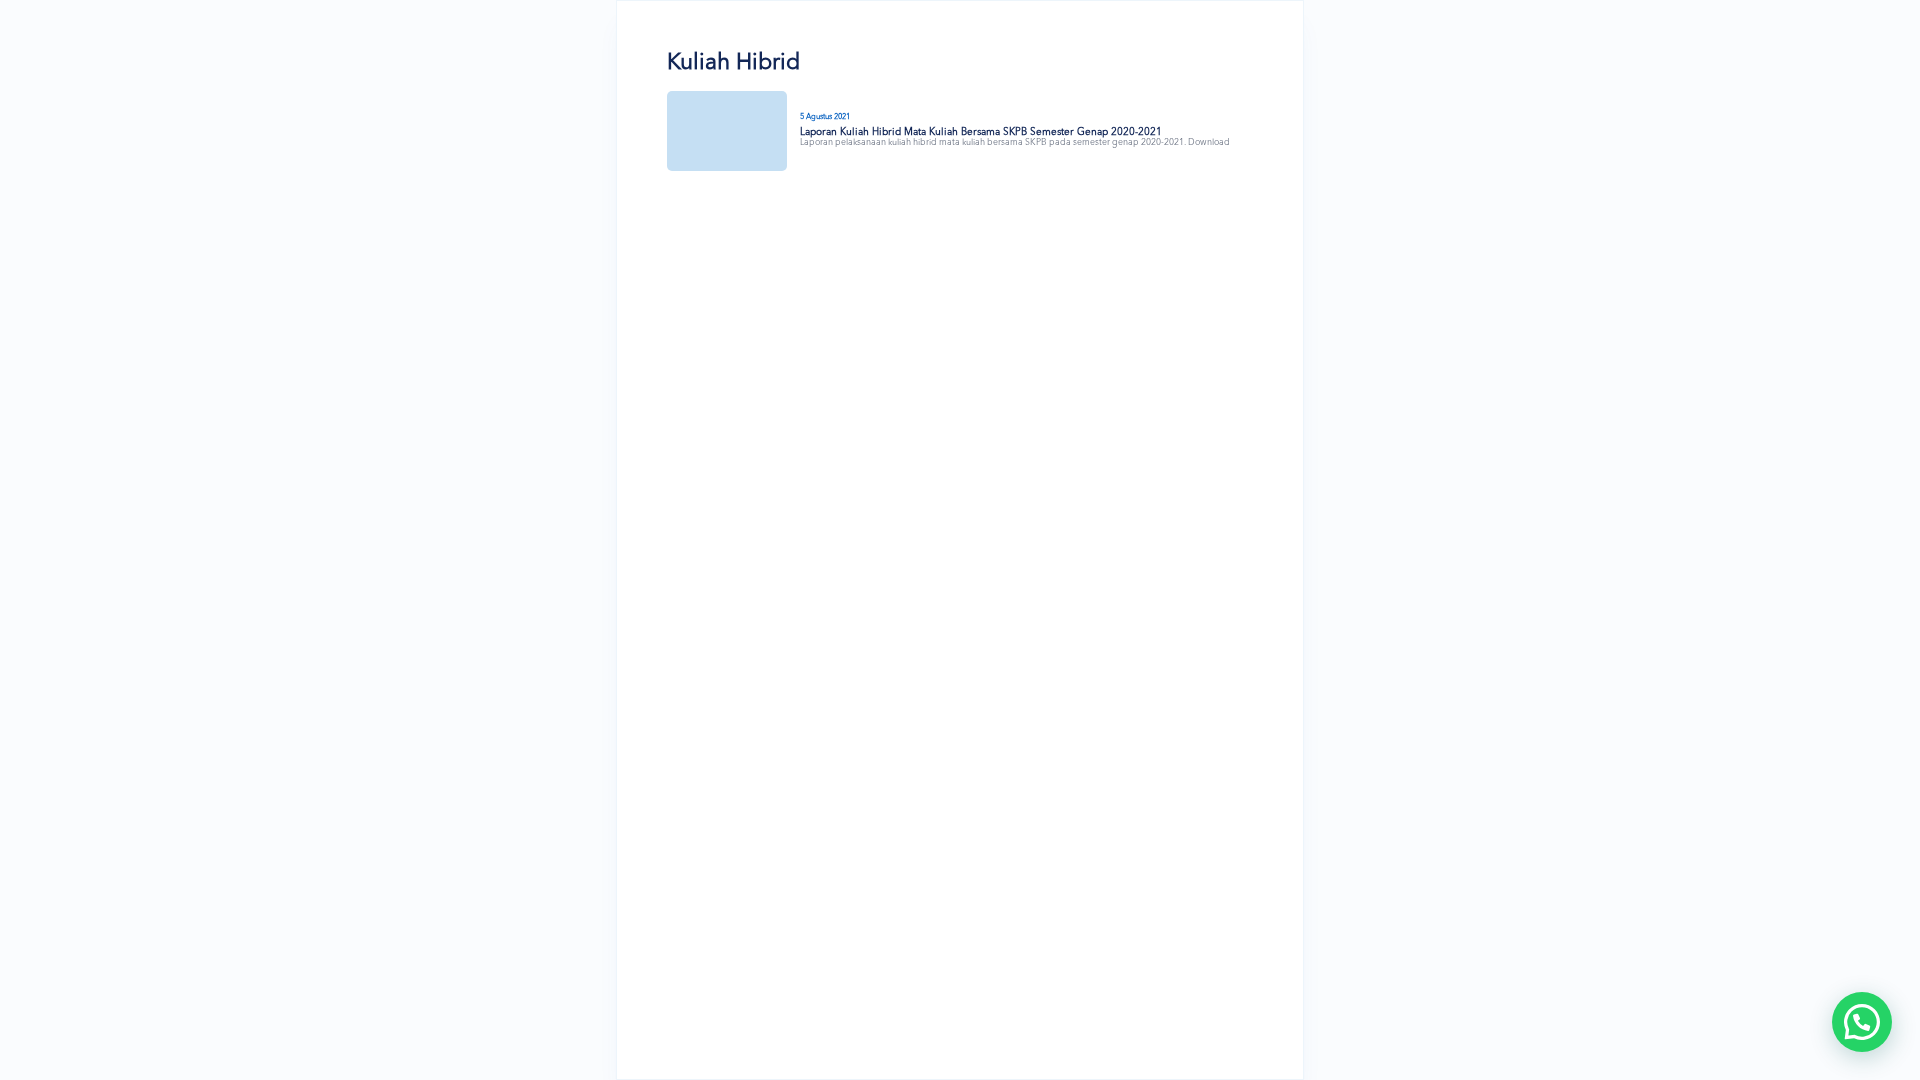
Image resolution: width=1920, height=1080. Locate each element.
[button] (1862, 1022)
